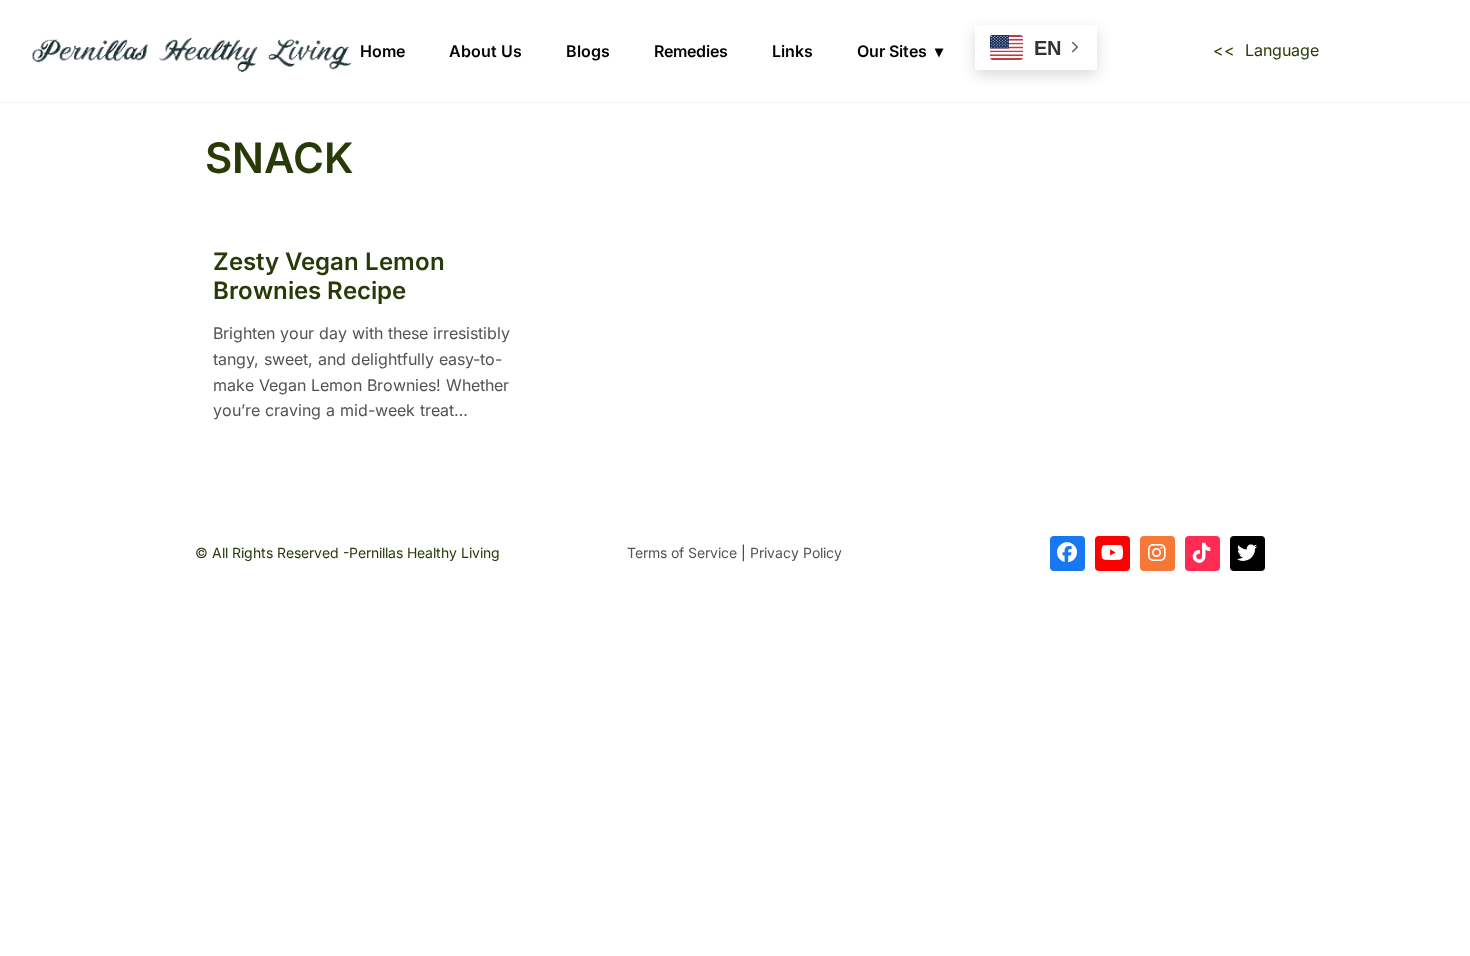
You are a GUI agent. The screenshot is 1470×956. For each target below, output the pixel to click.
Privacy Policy (796, 552)
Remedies (691, 51)
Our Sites (892, 51)
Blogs (588, 51)
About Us (485, 51)
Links (792, 51)
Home (382, 51)
